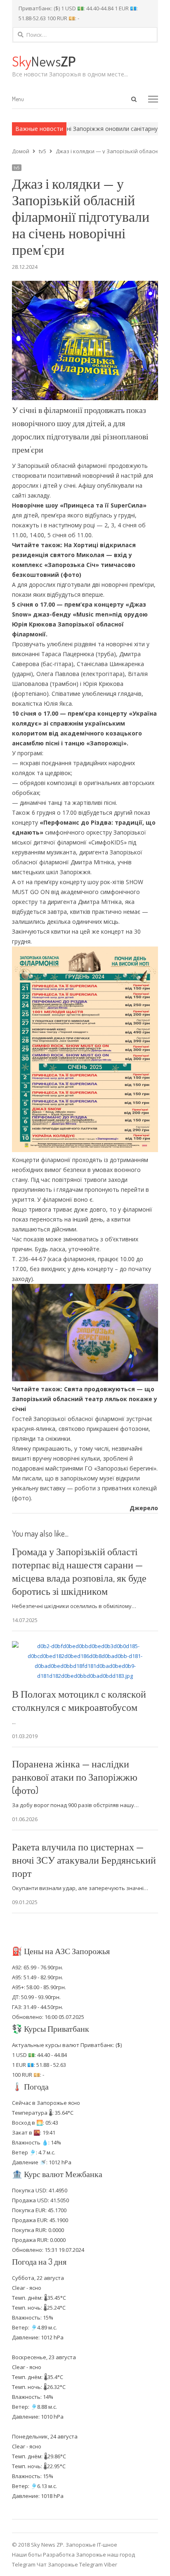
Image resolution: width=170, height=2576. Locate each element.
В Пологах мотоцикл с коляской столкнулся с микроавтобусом (79, 1700)
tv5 (17, 168)
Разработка (59, 2555)
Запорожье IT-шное (91, 2545)
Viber (111, 2564)
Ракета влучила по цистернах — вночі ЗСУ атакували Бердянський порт (84, 1860)
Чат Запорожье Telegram (70, 2564)
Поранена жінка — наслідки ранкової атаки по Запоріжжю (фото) (75, 1777)
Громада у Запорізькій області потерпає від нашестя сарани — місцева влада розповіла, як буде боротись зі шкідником (79, 1571)
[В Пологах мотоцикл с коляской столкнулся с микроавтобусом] (85, 1646)
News (44, 61)
